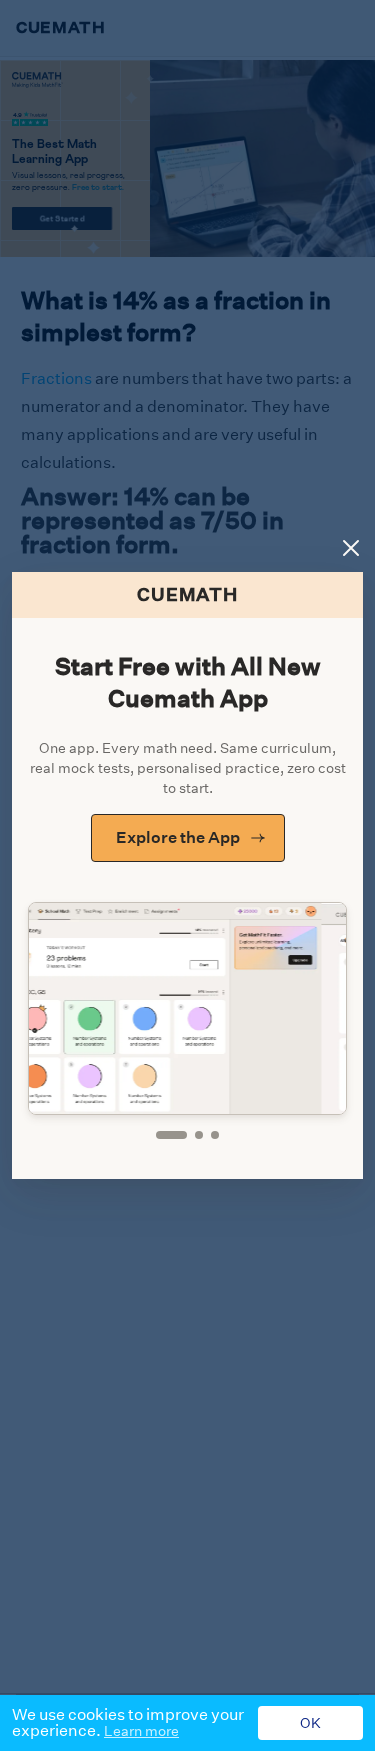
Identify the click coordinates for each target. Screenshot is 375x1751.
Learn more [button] (141, 1731)
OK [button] (310, 1723)
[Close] (351, 548)
